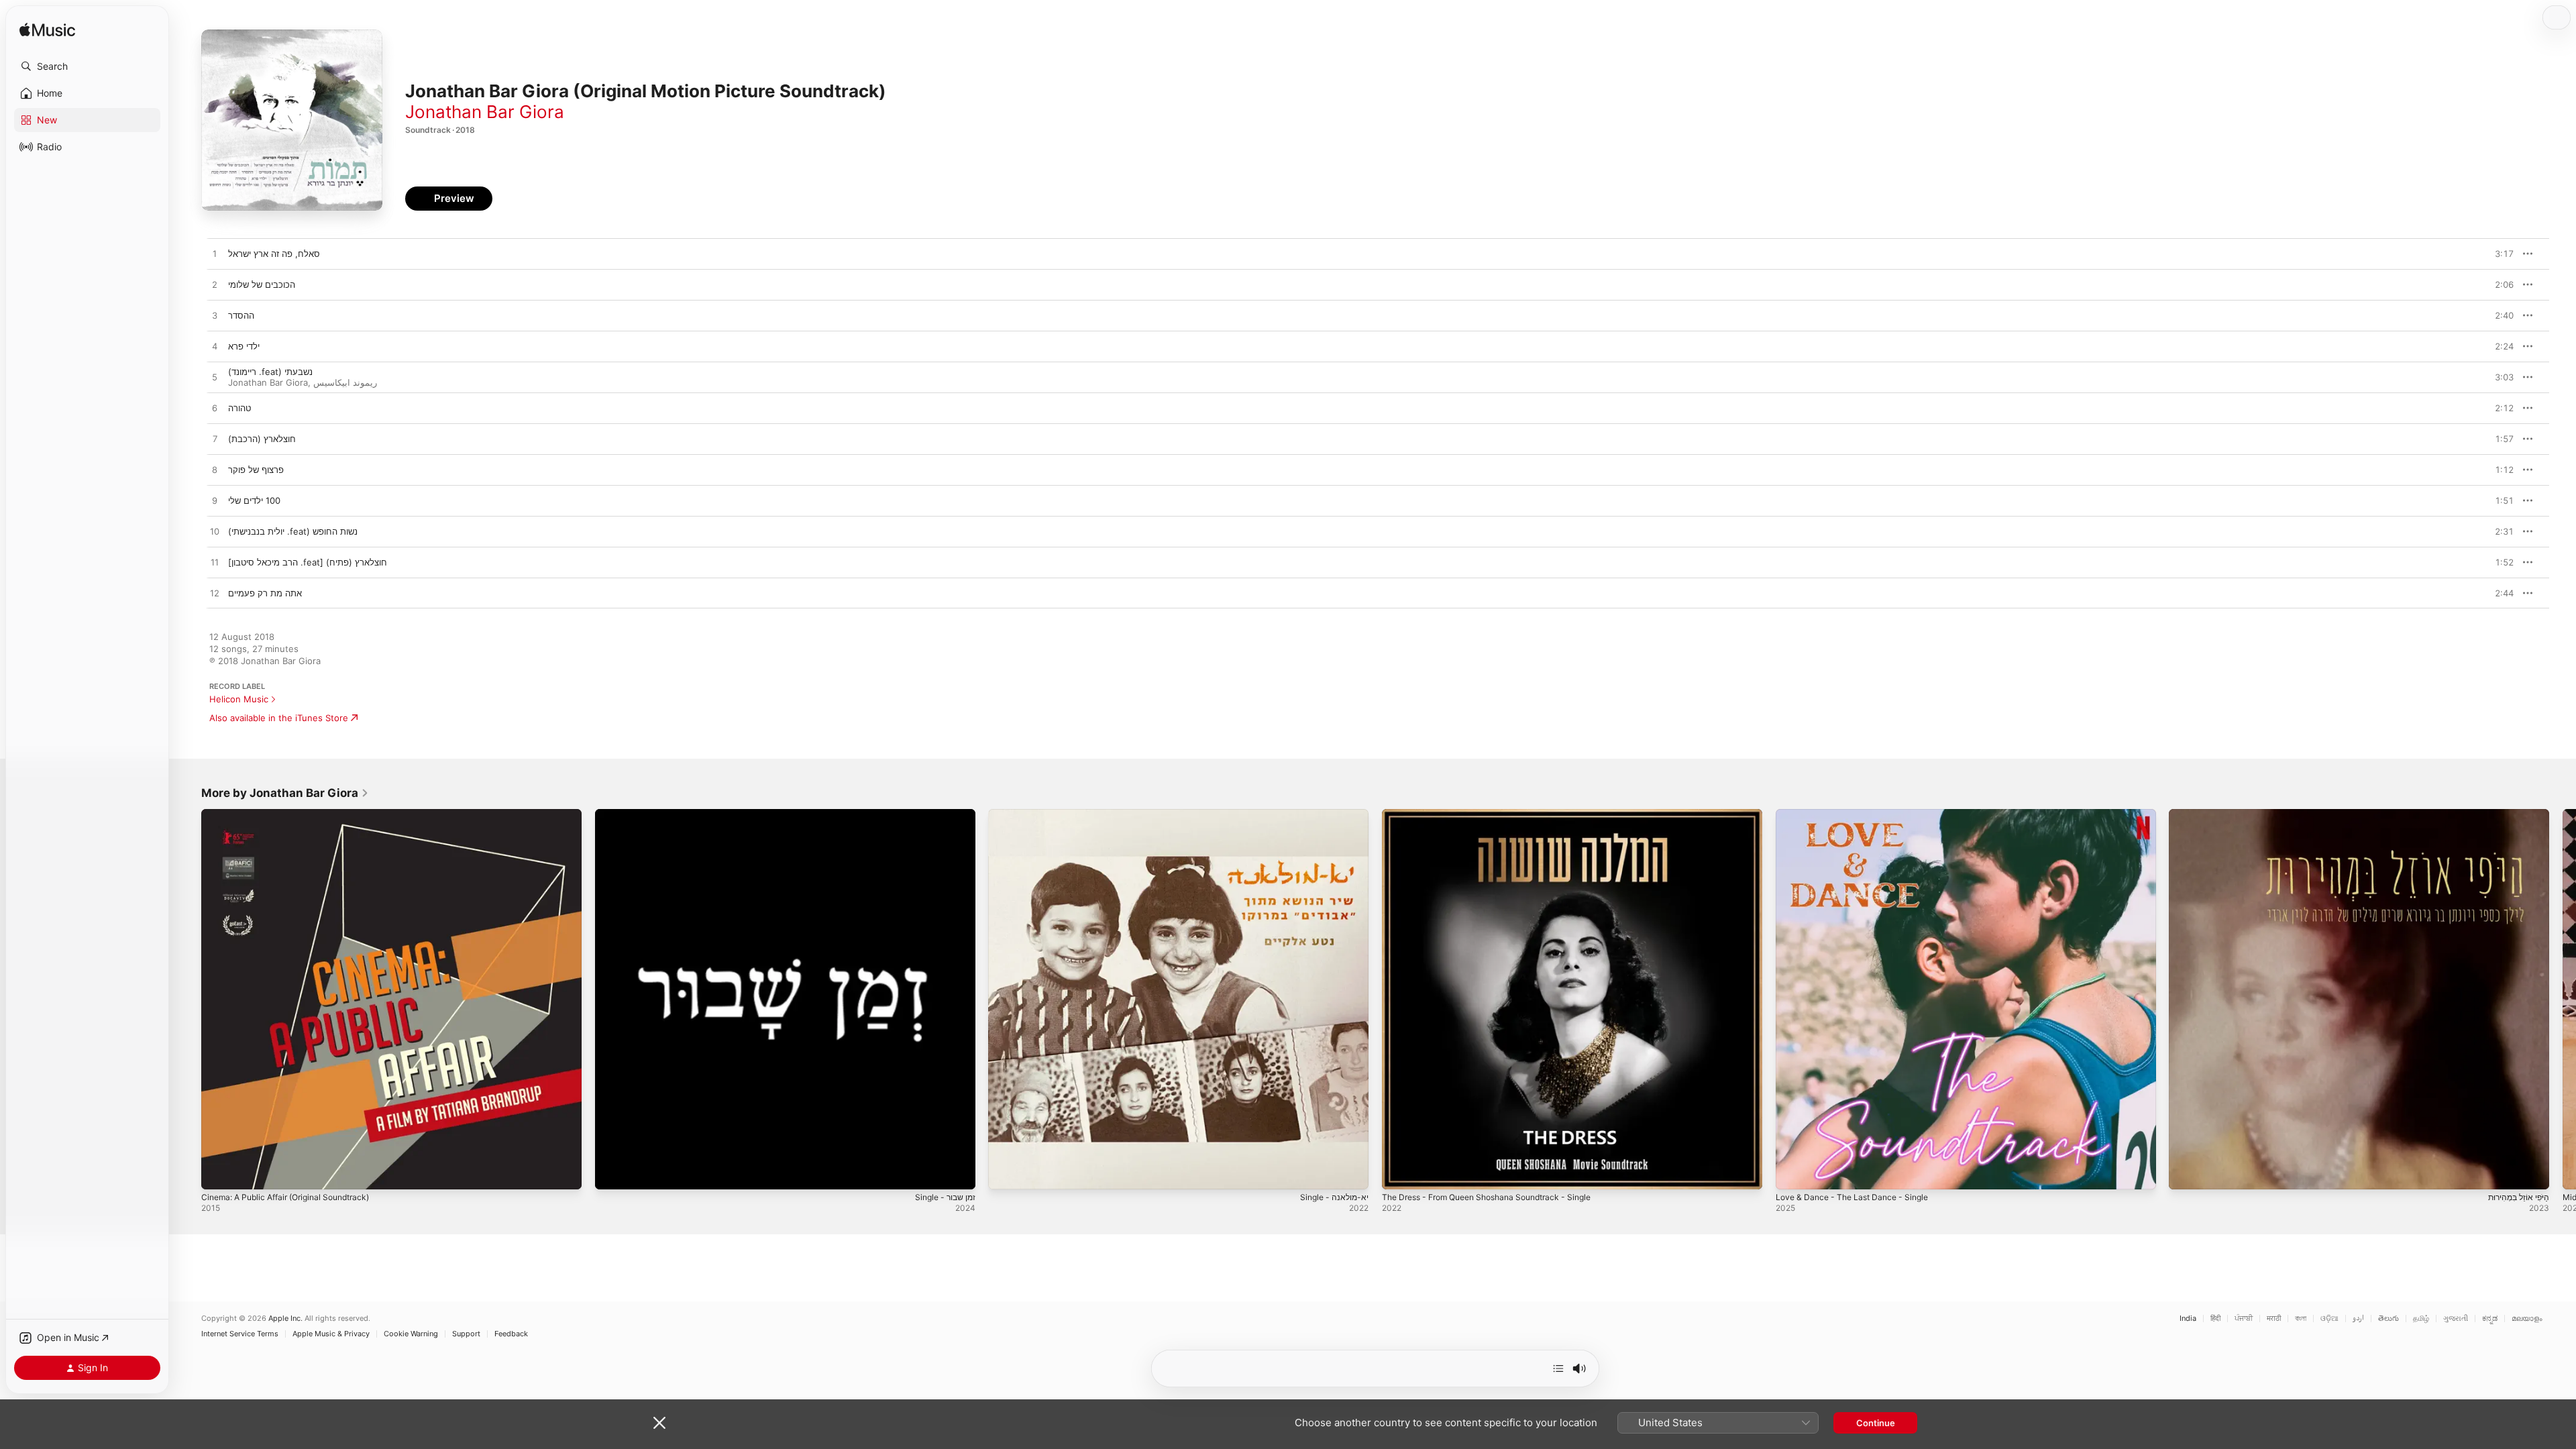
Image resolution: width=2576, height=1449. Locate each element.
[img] (47, 31)
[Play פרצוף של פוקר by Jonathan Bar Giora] (215, 470)
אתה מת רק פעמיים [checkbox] (265, 593)
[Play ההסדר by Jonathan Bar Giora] (215, 316)
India (2188, 1319)
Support (466, 1334)
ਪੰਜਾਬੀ (2244, 1319)
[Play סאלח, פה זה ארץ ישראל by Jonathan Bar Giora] (215, 254)
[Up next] (1558, 1368)
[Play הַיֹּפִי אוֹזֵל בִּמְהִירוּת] (2186, 1173)
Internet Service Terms (240, 1334)
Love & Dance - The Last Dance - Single (1859, 814)
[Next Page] (2563, 999)
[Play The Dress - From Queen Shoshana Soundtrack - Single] (1399, 1173)
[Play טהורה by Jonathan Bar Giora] (215, 409)
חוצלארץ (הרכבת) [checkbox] (262, 439)
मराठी (2274, 1319)
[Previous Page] (188, 999)
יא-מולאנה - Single (1025, 814)
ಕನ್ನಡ (2490, 1319)
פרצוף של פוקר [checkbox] (256, 470)
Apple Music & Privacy (331, 1334)
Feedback (511, 1334)
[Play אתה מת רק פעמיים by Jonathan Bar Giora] (215, 594)
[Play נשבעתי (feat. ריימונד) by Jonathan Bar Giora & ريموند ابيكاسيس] (215, 378)
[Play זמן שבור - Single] (612, 1173)
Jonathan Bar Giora (485, 112)
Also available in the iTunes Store (279, 718)
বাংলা (2301, 1319)
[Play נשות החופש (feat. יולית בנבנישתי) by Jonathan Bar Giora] (215, 532)
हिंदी (2215, 1319)
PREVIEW (2499, 254)
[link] (285, 793)
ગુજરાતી (2456, 1319)
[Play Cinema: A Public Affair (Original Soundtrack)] (218, 1173)
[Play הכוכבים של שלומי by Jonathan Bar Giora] (215, 285)
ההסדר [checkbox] (241, 315)
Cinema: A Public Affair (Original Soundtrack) (294, 814)
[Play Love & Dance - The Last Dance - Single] (1792, 1173)
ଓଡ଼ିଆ (2329, 1319)
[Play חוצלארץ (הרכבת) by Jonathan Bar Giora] (215, 439)
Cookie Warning (411, 1334)
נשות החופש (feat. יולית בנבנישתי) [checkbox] (293, 531)
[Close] (659, 1423)
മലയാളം (2527, 1319)
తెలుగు (2389, 1319)
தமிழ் (2421, 1319)
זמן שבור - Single (628, 814)
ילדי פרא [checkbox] (244, 346)
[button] (87, 66)
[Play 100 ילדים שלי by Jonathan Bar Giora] (215, 501)
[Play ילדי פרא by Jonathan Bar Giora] (215, 347)
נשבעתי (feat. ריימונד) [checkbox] (270, 372)
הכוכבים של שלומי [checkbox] (262, 284)
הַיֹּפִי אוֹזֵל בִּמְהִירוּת (2202, 814)
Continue (1876, 1423)
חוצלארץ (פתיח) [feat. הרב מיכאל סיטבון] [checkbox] (308, 562)
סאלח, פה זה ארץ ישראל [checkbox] (274, 254)
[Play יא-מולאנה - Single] (1005, 1173)
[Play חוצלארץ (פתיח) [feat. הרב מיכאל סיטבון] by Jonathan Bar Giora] (215, 563)
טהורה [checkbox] (239, 408)
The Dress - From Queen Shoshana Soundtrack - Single (1499, 814)
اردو (2358, 1319)
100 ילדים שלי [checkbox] (254, 500)
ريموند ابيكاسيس (345, 382)
